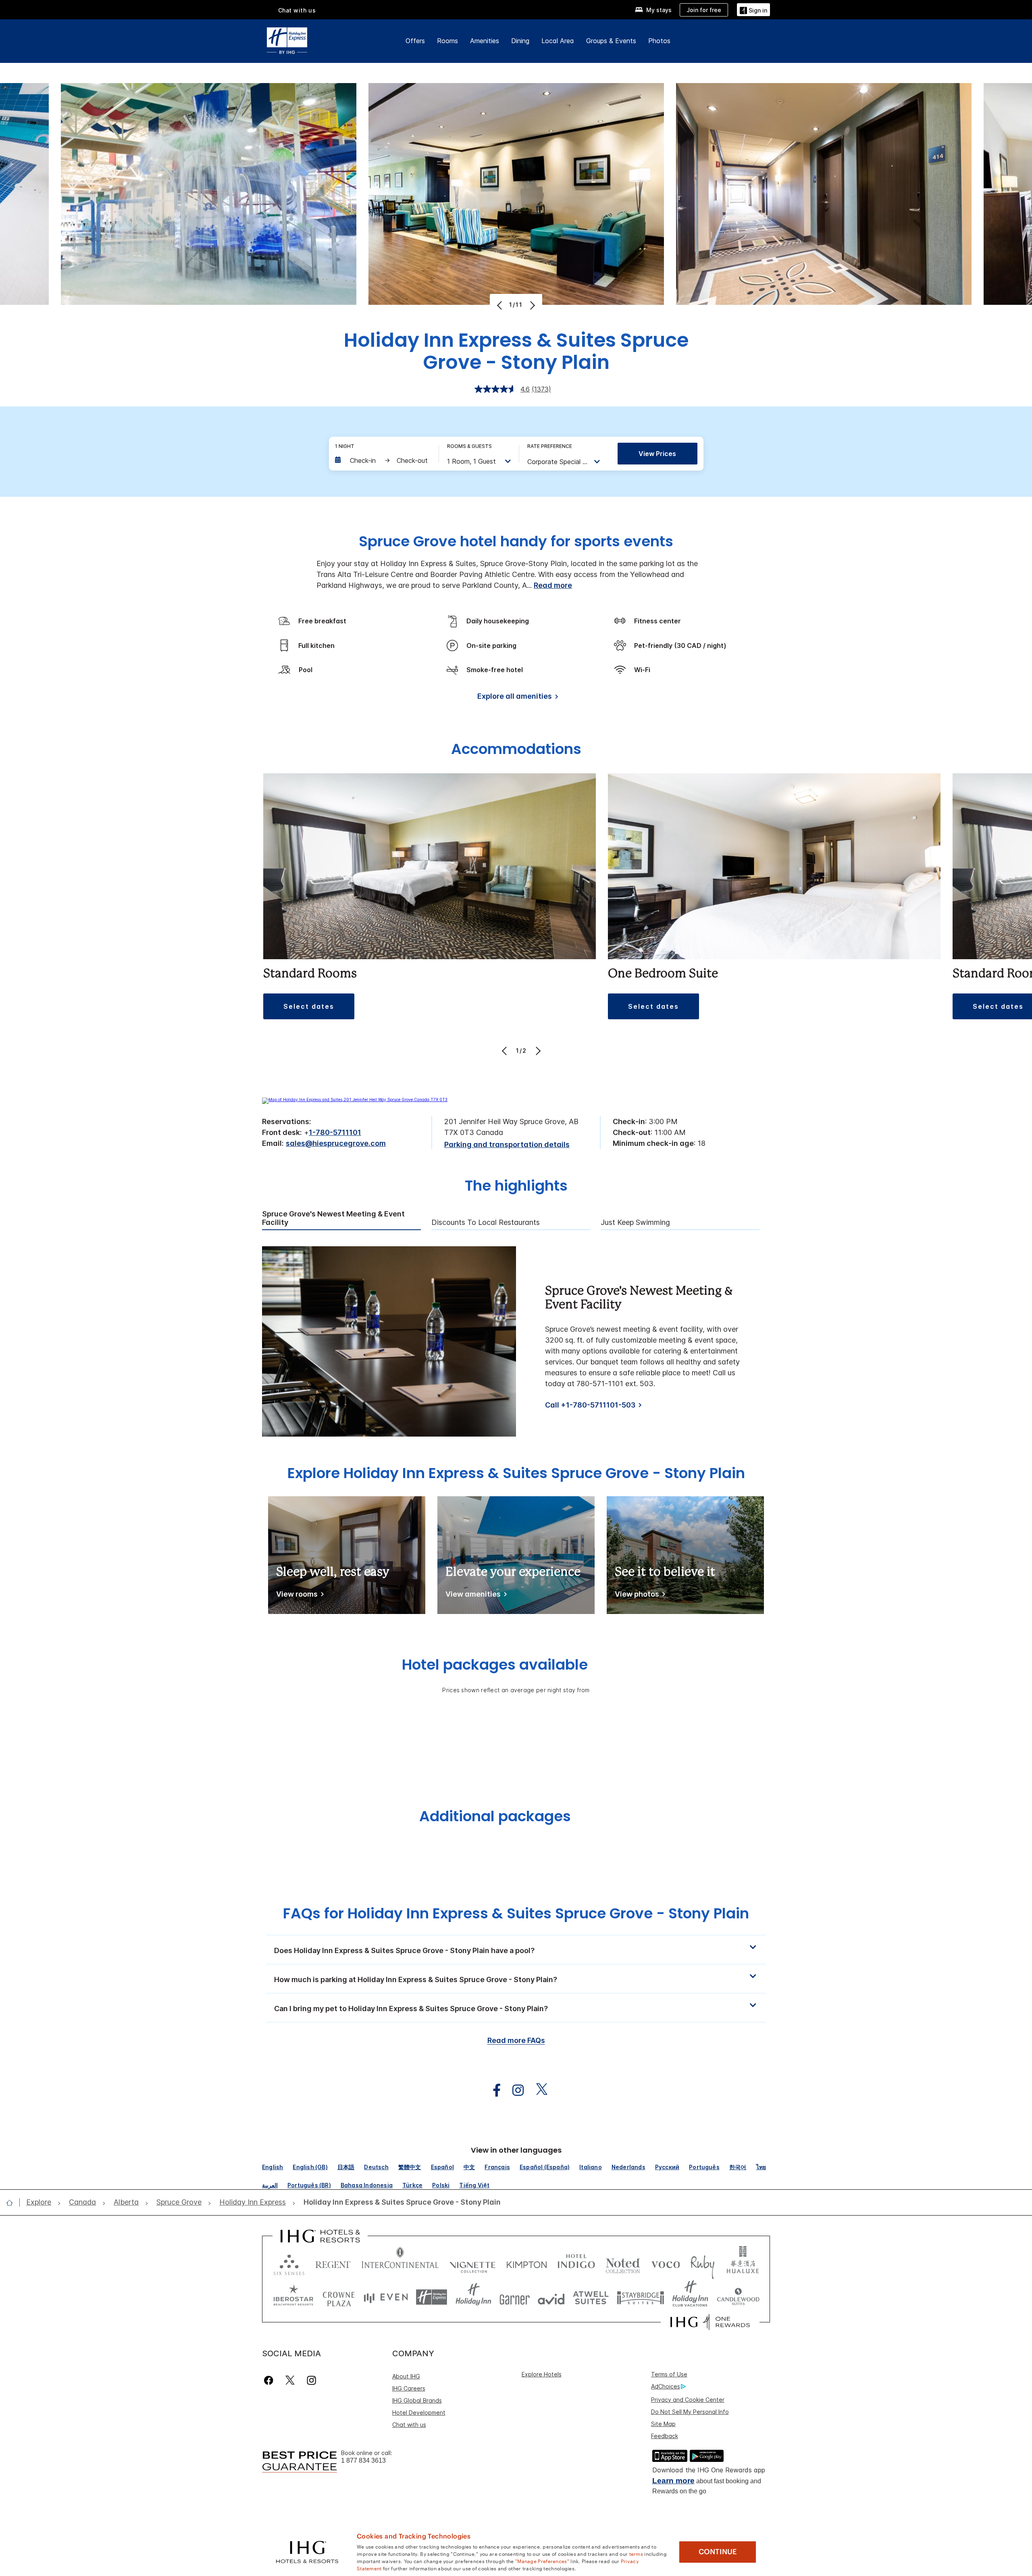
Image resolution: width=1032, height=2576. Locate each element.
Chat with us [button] (297, 10)
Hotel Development (419, 2413)
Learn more (673, 2481)
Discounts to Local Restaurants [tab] (486, 1222)
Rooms (447, 41)
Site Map (663, 2424)
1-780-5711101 (335, 1132)
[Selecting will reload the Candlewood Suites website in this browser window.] (738, 2297)
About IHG (406, 2376)
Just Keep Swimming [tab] (635, 1222)
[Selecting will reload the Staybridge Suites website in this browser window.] (641, 2297)
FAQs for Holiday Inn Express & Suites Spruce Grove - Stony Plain (516, 1913)
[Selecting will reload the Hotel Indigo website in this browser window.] (576, 2263)
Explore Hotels (542, 2374)
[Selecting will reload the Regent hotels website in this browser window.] (333, 2263)
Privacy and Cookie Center (688, 2400)
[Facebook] (270, 2380)
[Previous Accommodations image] (505, 1051)
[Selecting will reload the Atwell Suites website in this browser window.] (591, 2297)
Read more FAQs (516, 2040)
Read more (553, 585)
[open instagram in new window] (514, 2090)
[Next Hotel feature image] (532, 305)
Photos (659, 41)
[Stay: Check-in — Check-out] (383, 460)
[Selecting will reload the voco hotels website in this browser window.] (666, 2263)
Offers (415, 41)
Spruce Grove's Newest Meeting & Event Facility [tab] (333, 1218)
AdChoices (666, 2386)
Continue (718, 2552)
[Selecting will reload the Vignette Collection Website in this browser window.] (473, 2263)
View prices (657, 454)
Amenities (485, 41)
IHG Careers (409, 2388)
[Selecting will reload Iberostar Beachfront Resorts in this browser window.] (293, 2297)
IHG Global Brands (417, 2400)
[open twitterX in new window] (538, 2090)
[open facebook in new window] (493, 2090)
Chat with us (409, 2425)
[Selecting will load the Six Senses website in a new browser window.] (289, 2263)
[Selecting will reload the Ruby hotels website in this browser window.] (702, 2263)
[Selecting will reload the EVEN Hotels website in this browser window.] (386, 2297)
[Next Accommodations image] (537, 1051)
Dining (520, 41)
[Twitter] (290, 2380)
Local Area (558, 41)
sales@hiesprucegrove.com (336, 1143)
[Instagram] (311, 2380)
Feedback (665, 2436)
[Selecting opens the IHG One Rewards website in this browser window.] (710, 2322)
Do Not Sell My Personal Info (690, 2412)
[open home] (13, 2203)
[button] (753, 9)
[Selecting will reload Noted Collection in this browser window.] (623, 2263)
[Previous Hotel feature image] (500, 305)
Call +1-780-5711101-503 (590, 1405)
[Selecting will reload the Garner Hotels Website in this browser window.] (515, 2297)
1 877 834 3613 (363, 2460)
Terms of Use (669, 2374)
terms (636, 2553)
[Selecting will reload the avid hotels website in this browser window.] (551, 2297)
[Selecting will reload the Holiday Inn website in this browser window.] (473, 2297)
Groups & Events (611, 41)
